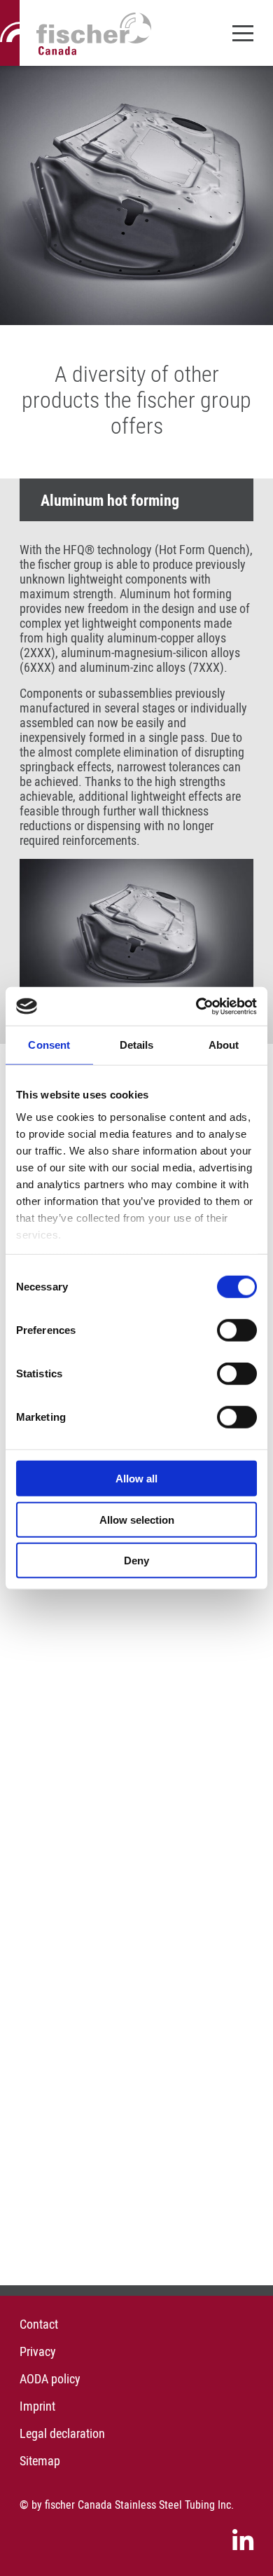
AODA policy (50, 2379)
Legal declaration (62, 2433)
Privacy (38, 2351)
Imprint (37, 2406)
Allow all (136, 1479)
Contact (39, 2324)
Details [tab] (137, 1045)
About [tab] (224, 1045)
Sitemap (40, 2461)
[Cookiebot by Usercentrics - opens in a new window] (196, 1006)
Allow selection (137, 1519)
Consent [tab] (49, 1045)
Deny (136, 1561)
